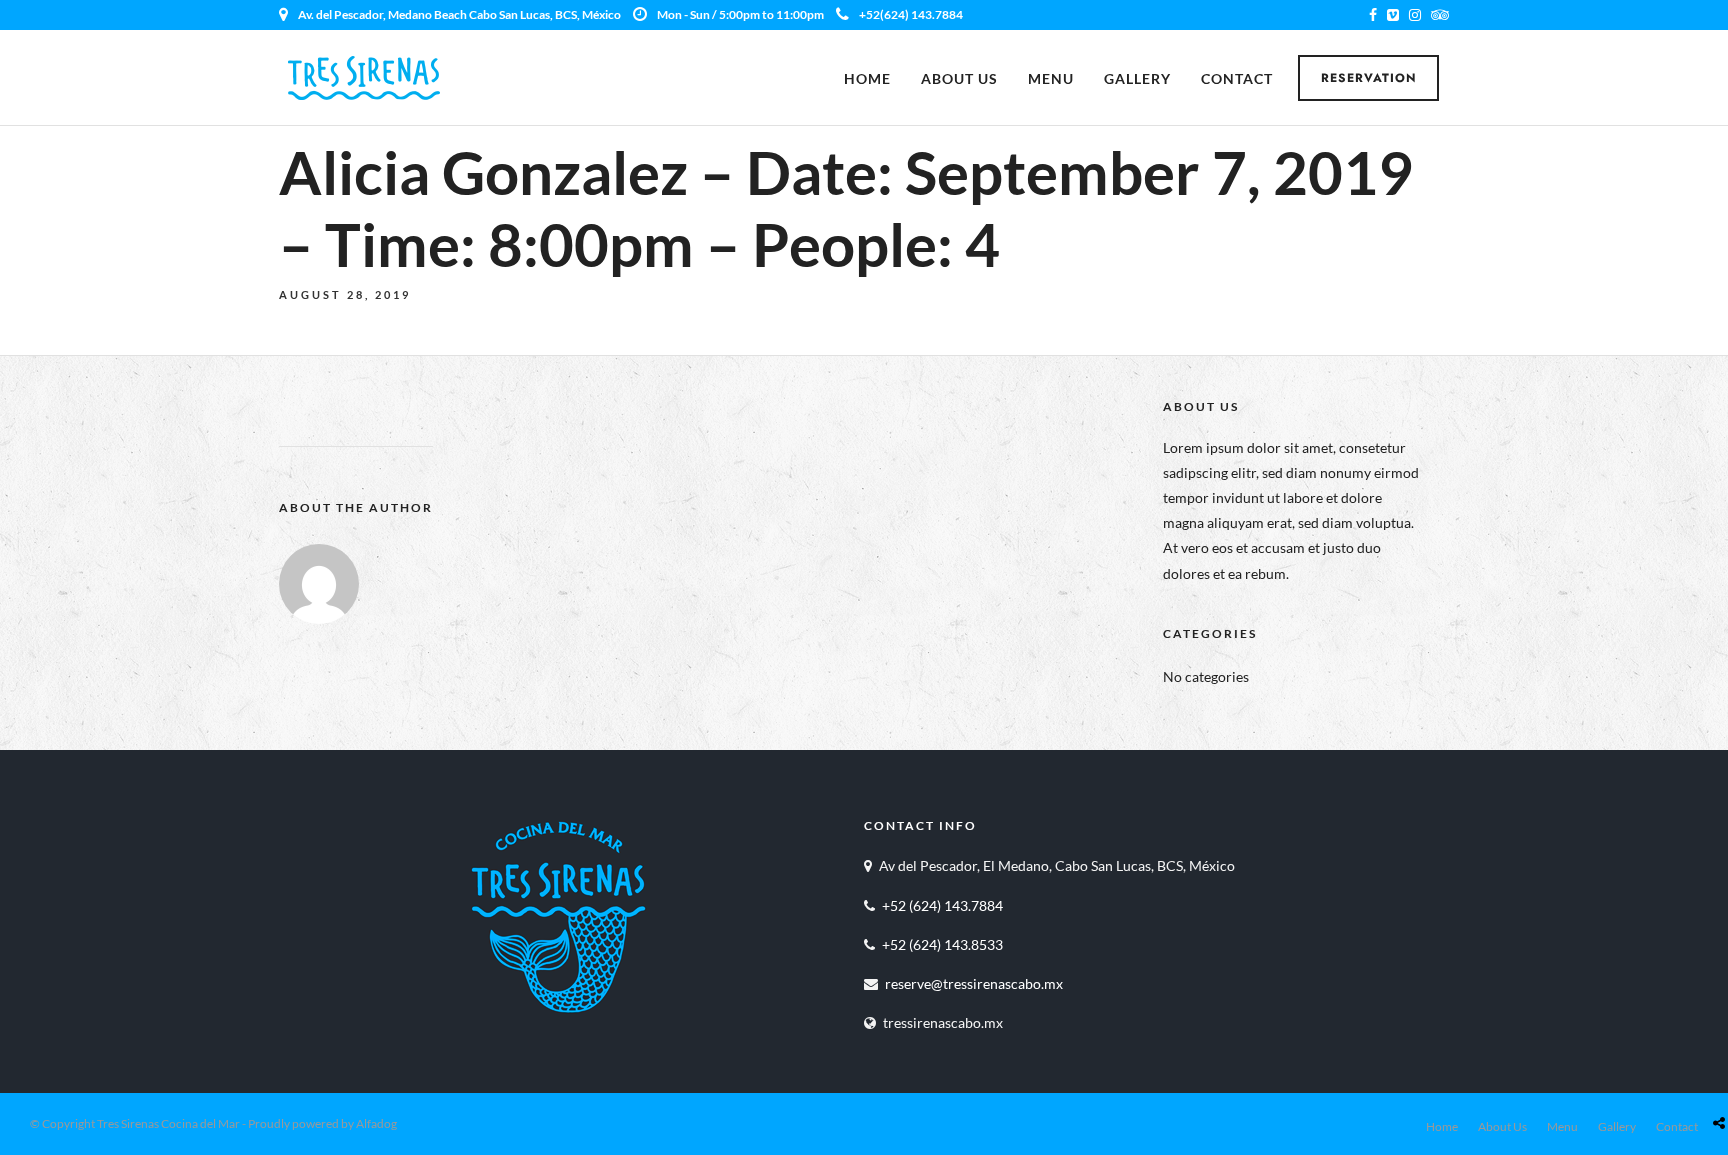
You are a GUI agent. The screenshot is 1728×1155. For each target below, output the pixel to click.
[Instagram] (1415, 15)
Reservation (1369, 78)
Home (867, 78)
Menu (1051, 78)
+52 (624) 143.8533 (942, 944)
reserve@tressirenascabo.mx (974, 983)
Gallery (1137, 78)
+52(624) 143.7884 (911, 14)
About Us (959, 78)
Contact (1237, 78)
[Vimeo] (1393, 15)
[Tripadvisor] (1440, 15)
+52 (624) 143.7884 (942, 905)
